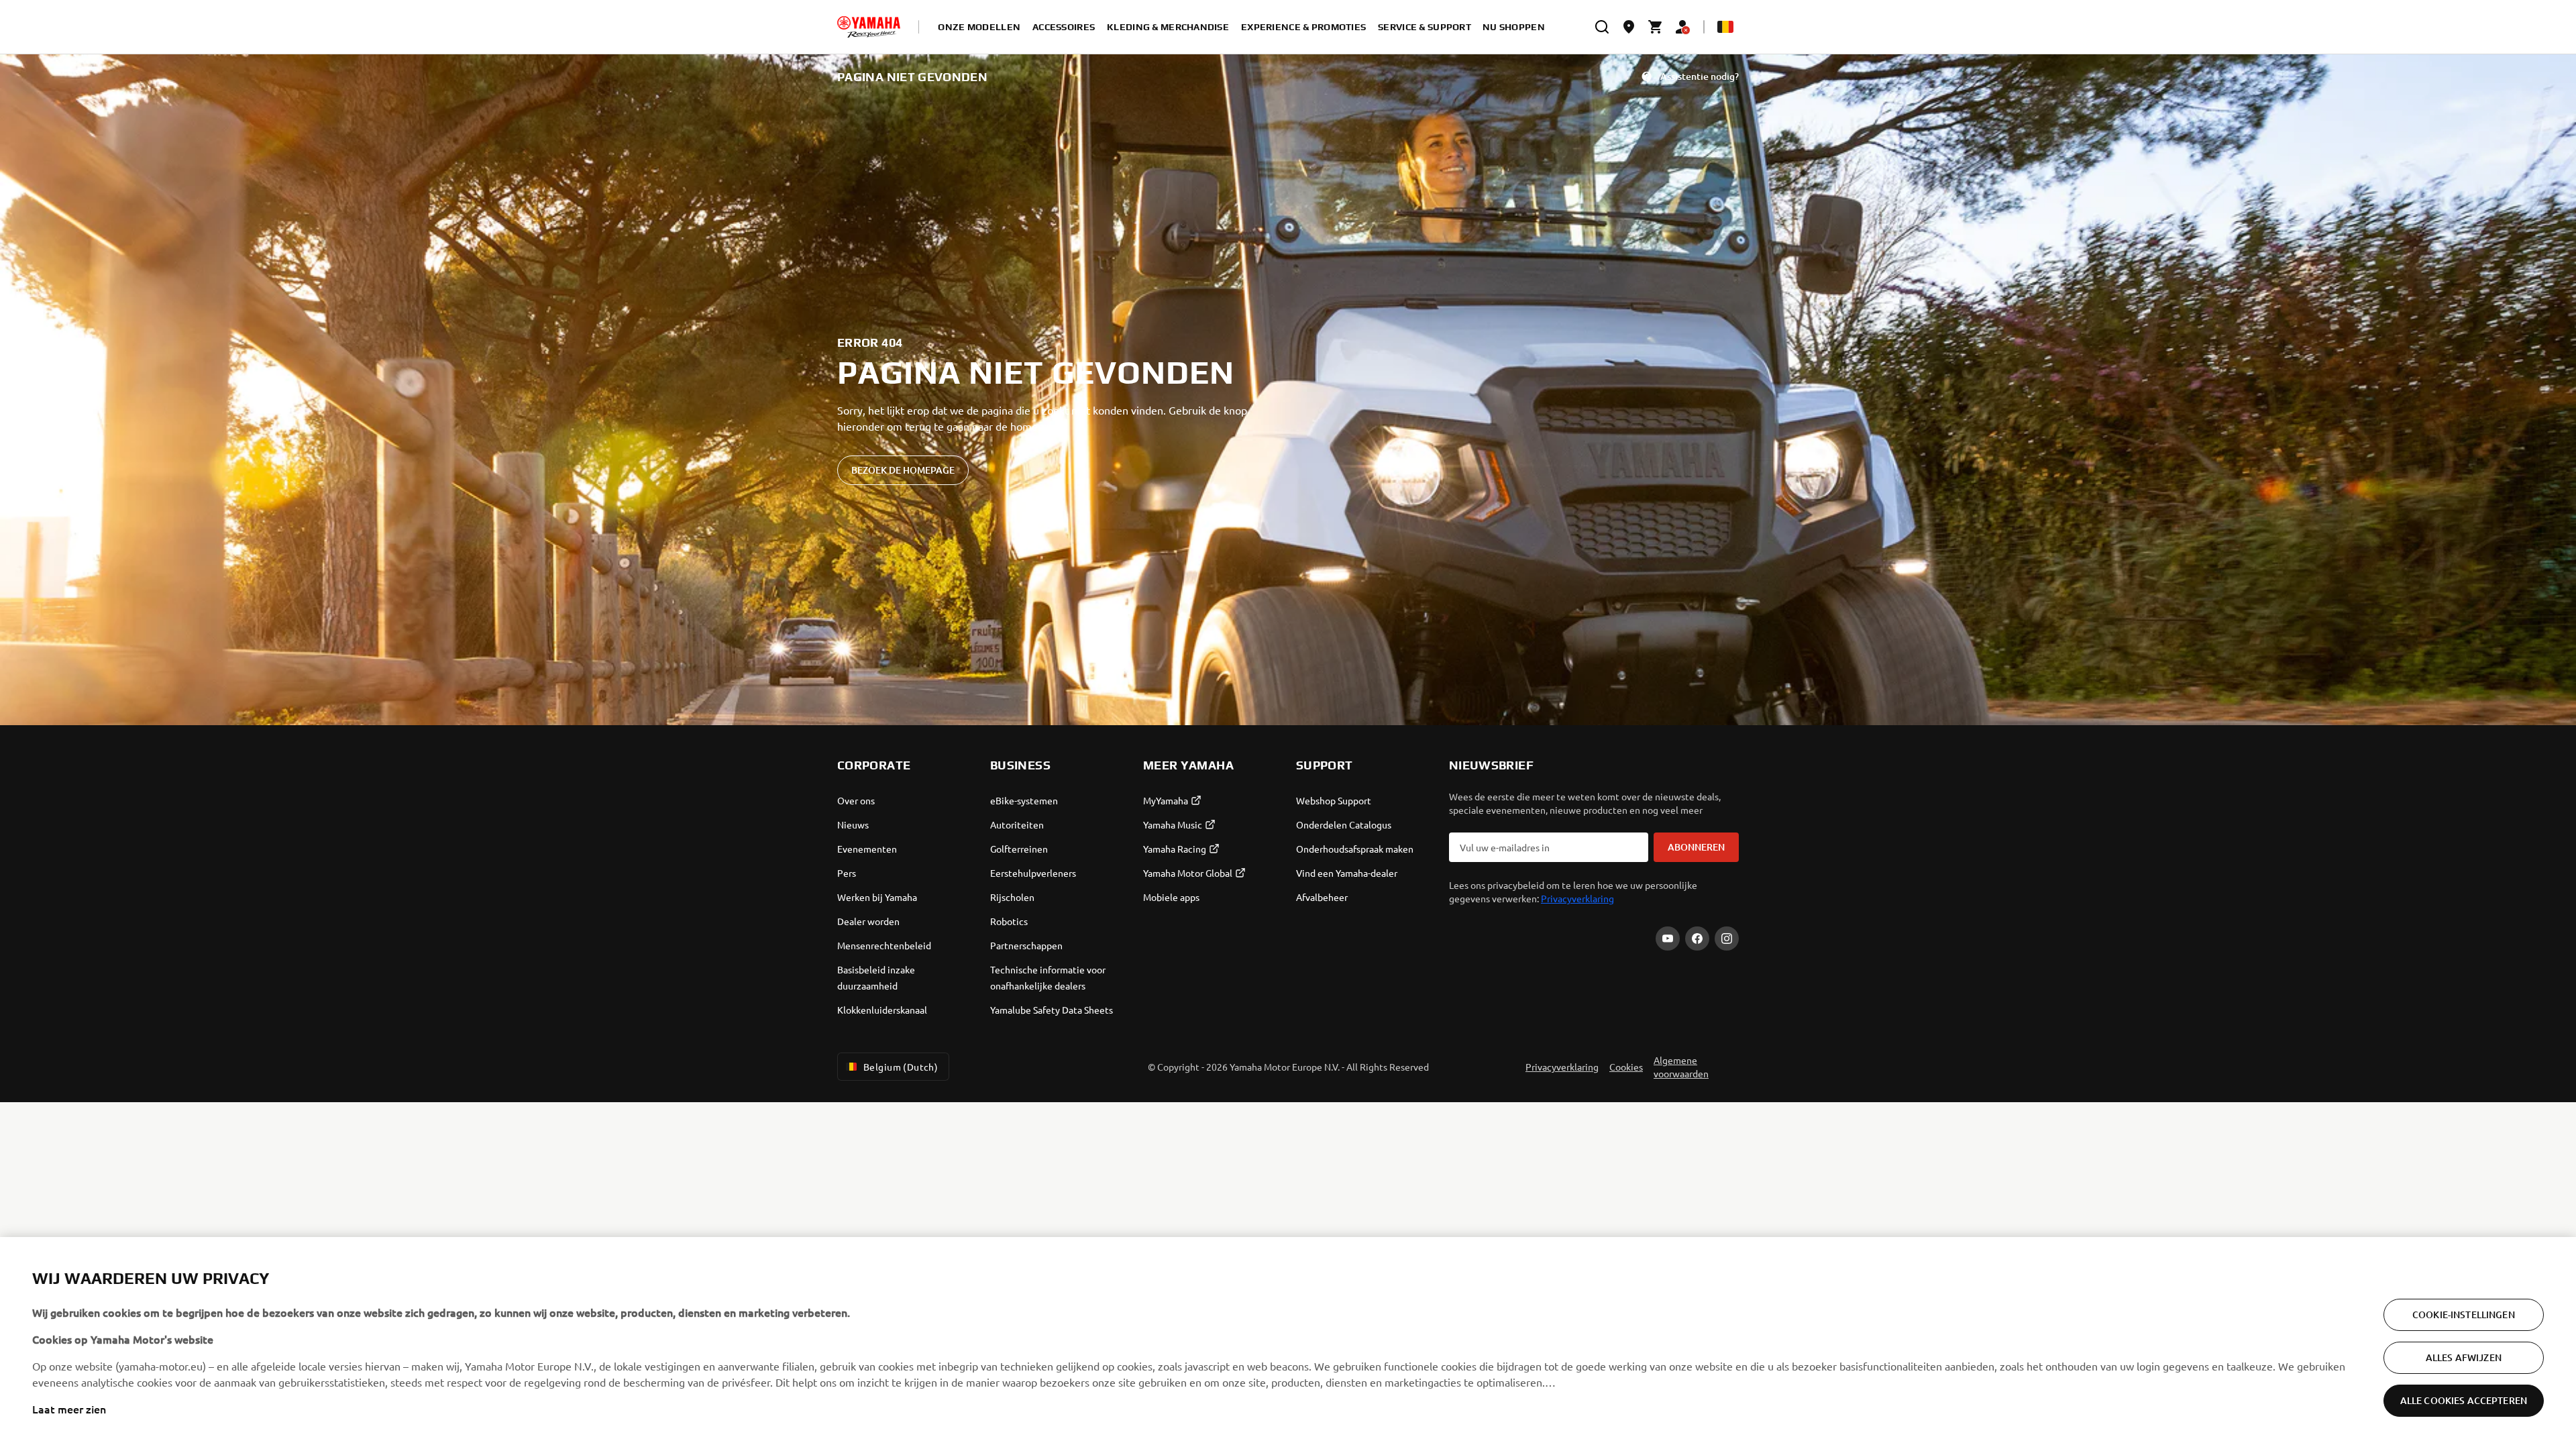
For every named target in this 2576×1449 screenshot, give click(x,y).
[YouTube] (1668, 938)
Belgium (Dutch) (901, 1067)
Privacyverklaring (1577, 898)
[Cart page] (1656, 27)
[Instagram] (1727, 938)
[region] (1288, 1343)
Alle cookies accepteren (2464, 1400)
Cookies (1626, 1067)
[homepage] (869, 27)
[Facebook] (1697, 938)
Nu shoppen (1514, 27)
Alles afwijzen (2464, 1357)
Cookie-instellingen (2464, 1314)
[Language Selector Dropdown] (1725, 27)
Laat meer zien (69, 1409)
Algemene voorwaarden (1681, 1067)
